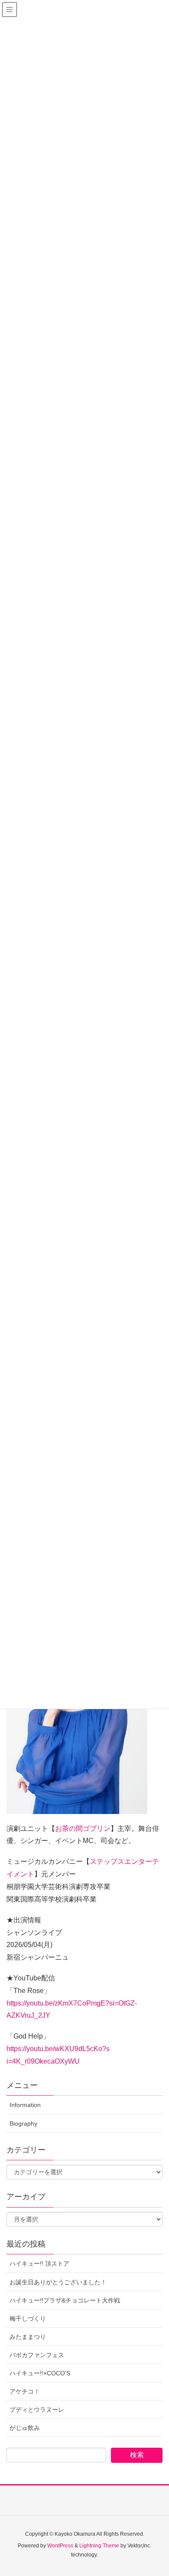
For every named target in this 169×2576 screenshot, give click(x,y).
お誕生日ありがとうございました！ (58, 2282)
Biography (23, 2123)
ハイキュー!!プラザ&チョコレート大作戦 (65, 2300)
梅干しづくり (28, 2319)
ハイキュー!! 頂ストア (39, 2263)
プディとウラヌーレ (37, 2410)
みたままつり (28, 2337)
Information (25, 2105)
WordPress (60, 2546)
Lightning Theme (99, 2546)
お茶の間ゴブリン (83, 1829)
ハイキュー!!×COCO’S (40, 2373)
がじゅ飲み (25, 2428)
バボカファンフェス (37, 2355)
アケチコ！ (25, 2391)
